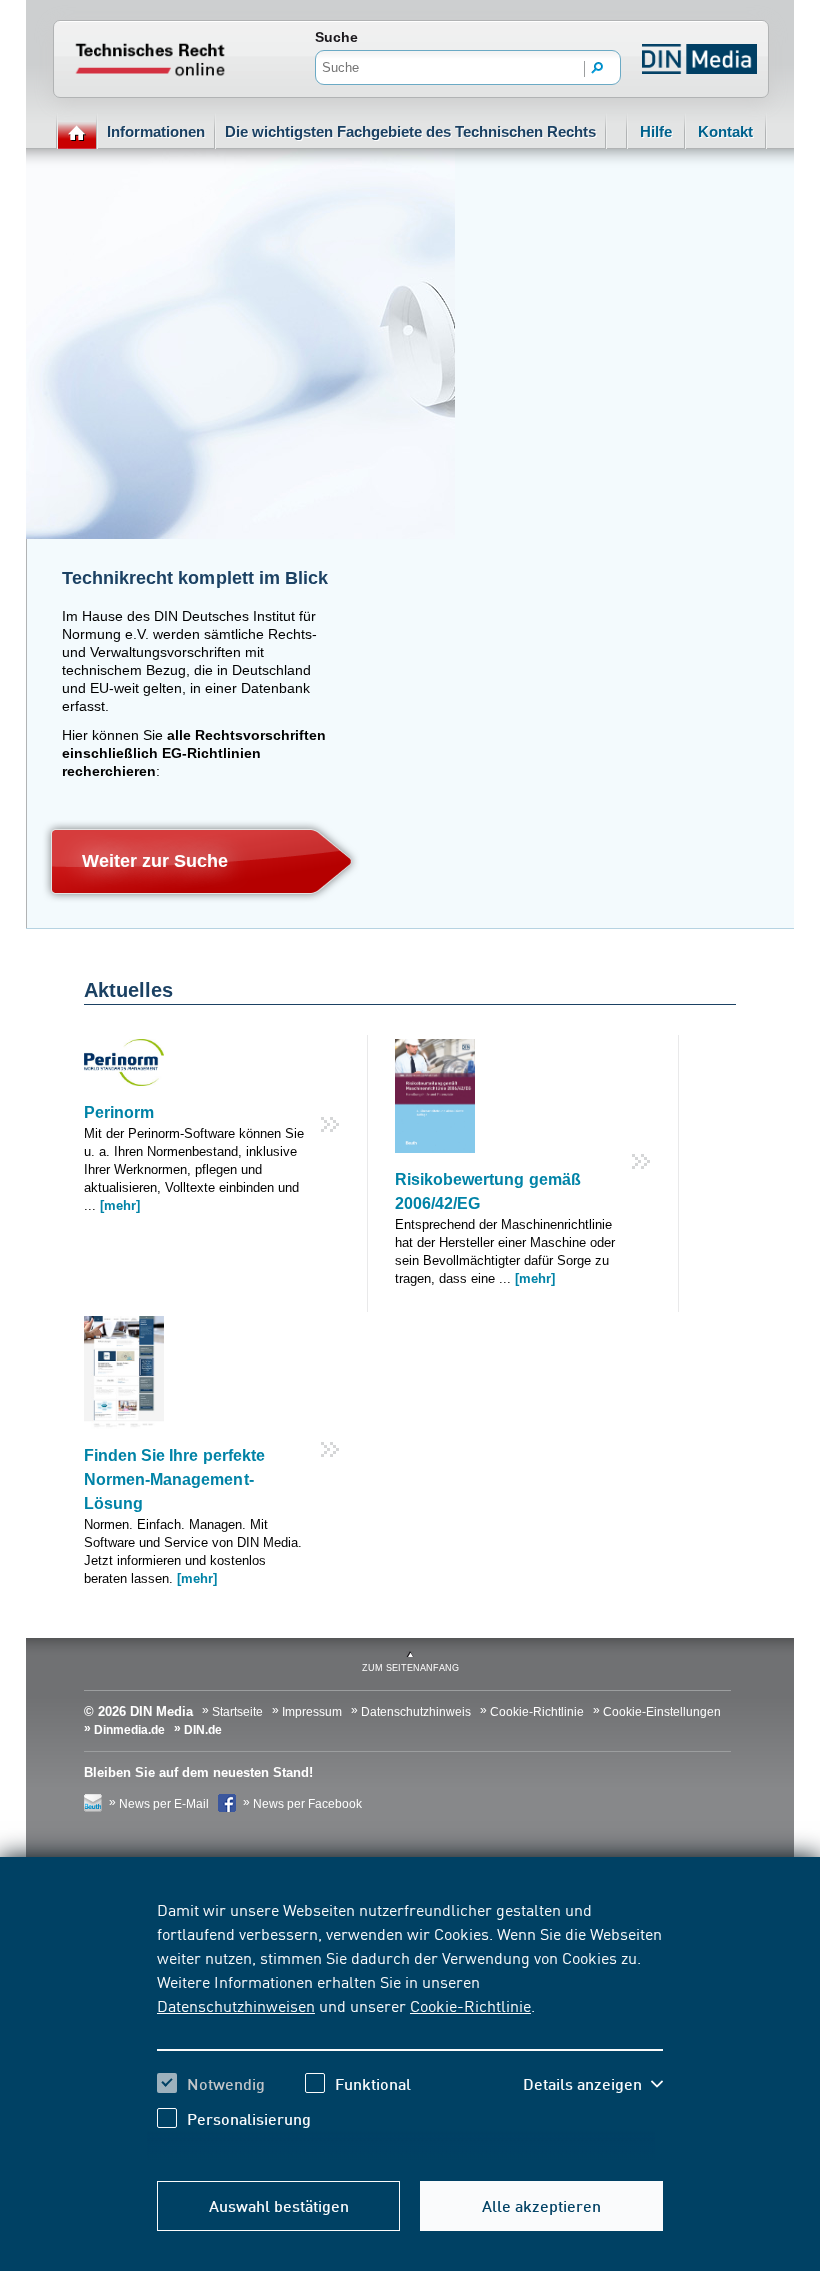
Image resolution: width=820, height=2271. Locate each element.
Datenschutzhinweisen (236, 2005)
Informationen (156, 131)
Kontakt (725, 131)
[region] (410, 2029)
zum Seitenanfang (410, 1668)
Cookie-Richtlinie (470, 2005)
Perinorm (119, 1112)
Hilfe (656, 131)
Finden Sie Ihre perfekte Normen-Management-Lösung (174, 1479)
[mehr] (120, 1205)
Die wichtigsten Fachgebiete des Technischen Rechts (410, 131)
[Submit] (598, 69)
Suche (336, 37)
